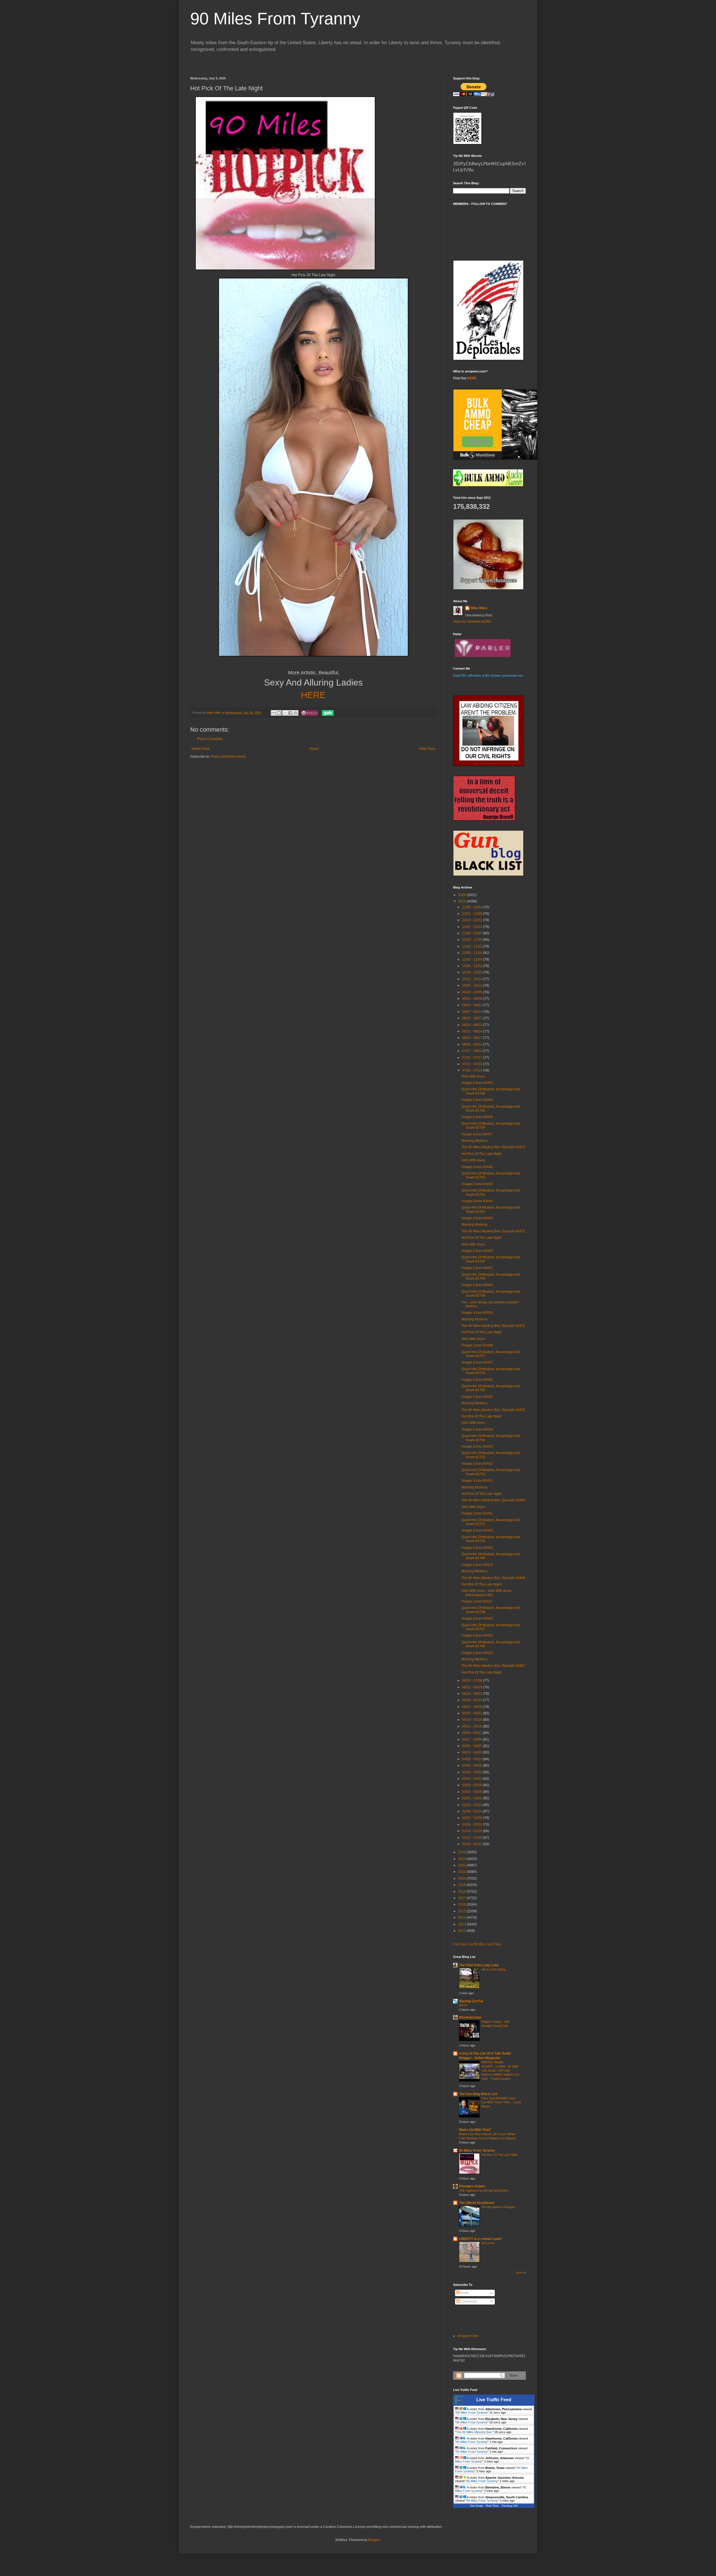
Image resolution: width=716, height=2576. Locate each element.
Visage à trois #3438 (477, 1345)
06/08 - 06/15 (473, 1700)
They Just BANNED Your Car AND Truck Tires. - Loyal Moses (501, 2102)
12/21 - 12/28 (473, 914)
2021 (462, 1872)
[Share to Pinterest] (296, 713)
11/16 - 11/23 (473, 946)
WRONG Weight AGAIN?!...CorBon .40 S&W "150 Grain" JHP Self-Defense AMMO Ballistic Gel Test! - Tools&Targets (500, 2070)
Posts (464, 2293)
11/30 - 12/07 (473, 933)
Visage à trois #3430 (477, 1530)
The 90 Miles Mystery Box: (474, 2432)
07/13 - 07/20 (473, 1064)
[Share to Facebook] (290, 713)
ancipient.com (468, 2336)
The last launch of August (498, 2207)
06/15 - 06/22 (473, 1694)
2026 (462, 895)
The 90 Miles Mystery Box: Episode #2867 (493, 1666)
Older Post (427, 749)
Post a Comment (210, 739)
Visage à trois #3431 (477, 1481)
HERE (313, 695)
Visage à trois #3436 (477, 1380)
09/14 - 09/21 (473, 1005)
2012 (462, 1931)
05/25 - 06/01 (473, 1713)
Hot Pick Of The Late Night (481, 1154)
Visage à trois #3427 (477, 1601)
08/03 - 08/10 (473, 1044)
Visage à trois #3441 (477, 1268)
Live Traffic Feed (494, 2400)
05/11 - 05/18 (473, 1726)
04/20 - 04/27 (473, 1746)
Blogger (374, 2540)
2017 (462, 1898)
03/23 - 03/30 (473, 1772)
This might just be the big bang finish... (485, 2190)
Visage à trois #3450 (477, 1083)
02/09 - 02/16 (473, 1811)
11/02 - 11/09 (473, 959)
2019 (462, 1885)
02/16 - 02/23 (473, 1805)
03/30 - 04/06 (473, 1766)
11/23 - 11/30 (473, 940)
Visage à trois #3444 (477, 1201)
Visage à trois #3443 (477, 1218)
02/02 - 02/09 (473, 1818)
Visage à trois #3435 (477, 1397)
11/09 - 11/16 (473, 953)
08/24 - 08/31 (473, 1025)
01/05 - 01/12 (473, 1844)
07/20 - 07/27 (473, 1058)
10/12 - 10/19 (473, 979)
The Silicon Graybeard (477, 2203)
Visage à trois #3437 (477, 1362)
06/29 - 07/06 (473, 1681)
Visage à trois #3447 (477, 1134)
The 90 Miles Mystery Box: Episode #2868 (493, 1578)
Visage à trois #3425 (477, 1636)
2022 (462, 1865)
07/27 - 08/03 (473, 1051)
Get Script (477, 2506)
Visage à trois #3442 (477, 1251)
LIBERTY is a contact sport (480, 2239)
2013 (462, 1924)
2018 (462, 1892)
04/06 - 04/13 (473, 1759)
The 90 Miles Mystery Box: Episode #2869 (493, 1500)
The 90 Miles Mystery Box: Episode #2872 (493, 1231)
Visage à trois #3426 (477, 1618)
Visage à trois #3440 (477, 1285)
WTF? (463, 2005)
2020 (462, 1878)
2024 (462, 1852)
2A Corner (488, 2243)
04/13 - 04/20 (473, 1752)
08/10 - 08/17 (473, 1038)
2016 (462, 1904)
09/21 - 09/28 (473, 999)
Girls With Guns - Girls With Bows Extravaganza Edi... (487, 1593)
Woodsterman (470, 2017)
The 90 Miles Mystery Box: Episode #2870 (493, 1410)
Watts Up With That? (475, 2130)
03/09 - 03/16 (473, 1785)
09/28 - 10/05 (473, 992)
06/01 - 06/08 (473, 1707)
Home (314, 749)
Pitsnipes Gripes (472, 2186)
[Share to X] (285, 713)
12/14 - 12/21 (473, 920)
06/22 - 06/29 (473, 1687)
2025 (462, 901)
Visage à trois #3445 (477, 1184)
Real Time (492, 2506)
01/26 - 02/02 (473, 1825)
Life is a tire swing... (494, 1969)
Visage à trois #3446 (477, 1167)
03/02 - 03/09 (473, 1792)
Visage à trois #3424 (477, 1653)
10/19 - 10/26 (473, 972)
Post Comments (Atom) (228, 757)
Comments (468, 2301)
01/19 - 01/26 (473, 1831)
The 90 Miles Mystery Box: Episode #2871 (493, 1326)
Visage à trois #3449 (477, 1100)
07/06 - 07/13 (473, 1070)
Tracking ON (509, 2506)
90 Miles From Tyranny (275, 19)
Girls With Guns (473, 1076)
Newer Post (200, 749)
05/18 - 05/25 (473, 1720)
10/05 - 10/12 (473, 986)
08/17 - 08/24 (473, 1031)
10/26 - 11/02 (473, 966)
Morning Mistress (474, 1141)
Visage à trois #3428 (477, 1565)
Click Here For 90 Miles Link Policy (477, 1944)
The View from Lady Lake (479, 1965)
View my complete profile (472, 621)
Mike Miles (479, 608)
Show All (521, 2273)
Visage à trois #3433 (477, 1447)
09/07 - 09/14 (473, 1012)
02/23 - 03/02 (473, 1798)
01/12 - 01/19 (473, 1838)
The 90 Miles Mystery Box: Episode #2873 (493, 1147)
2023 (462, 1859)
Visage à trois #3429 (477, 1548)
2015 (462, 1911)
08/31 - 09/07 (473, 1018)
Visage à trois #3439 (477, 1313)
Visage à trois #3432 (477, 1464)
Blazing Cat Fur (471, 2001)
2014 (462, 1918)
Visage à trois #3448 (477, 1117)
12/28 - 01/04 (473, 907)
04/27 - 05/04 (473, 1740)
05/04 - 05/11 (473, 1733)
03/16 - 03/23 (473, 1779)
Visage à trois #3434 (477, 1429)
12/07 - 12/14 (473, 927)
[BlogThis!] (279, 713)
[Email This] (274, 713)
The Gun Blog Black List (478, 2094)
